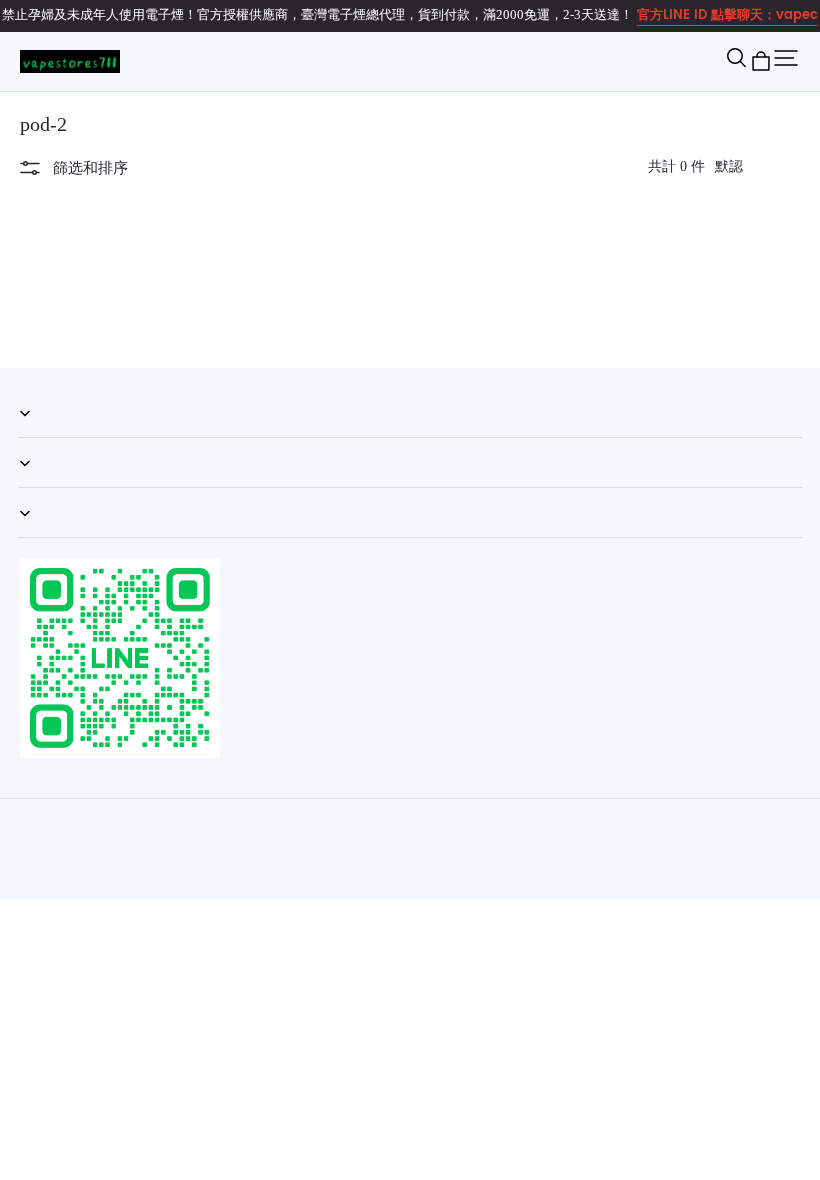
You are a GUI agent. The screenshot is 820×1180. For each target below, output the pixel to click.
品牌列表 (44, 537)
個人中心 (44, 487)
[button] (736, 61)
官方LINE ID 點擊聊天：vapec (727, 15)
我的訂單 (44, 437)
